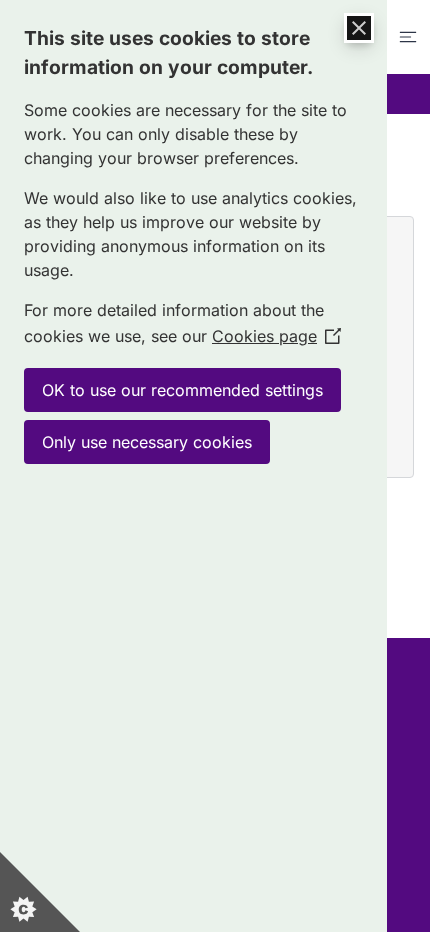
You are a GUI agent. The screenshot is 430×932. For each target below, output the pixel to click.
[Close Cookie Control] (359, 28)
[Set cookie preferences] (40, 892)
